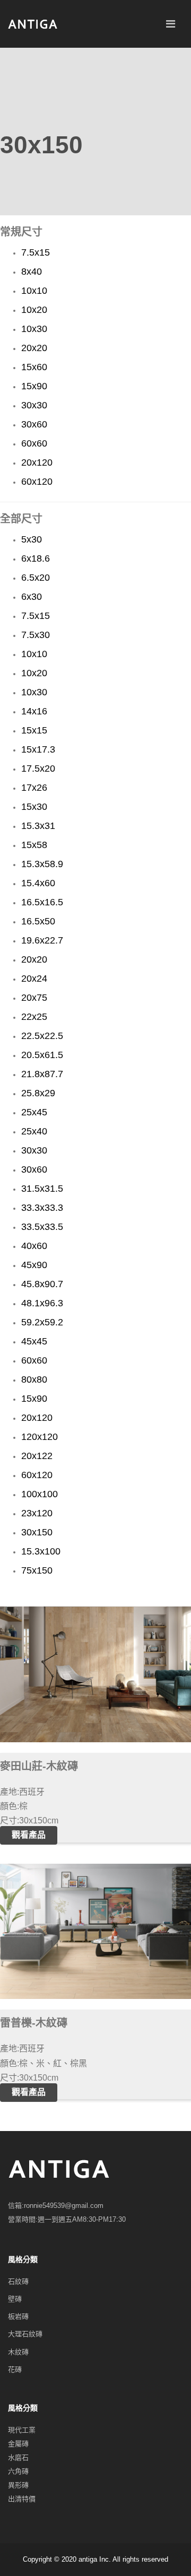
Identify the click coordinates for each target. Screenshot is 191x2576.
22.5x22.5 (42, 1036)
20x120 (37, 462)
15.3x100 (41, 1551)
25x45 (34, 1112)
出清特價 (22, 2499)
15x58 (34, 845)
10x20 (34, 310)
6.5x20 (36, 578)
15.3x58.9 (42, 864)
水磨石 (18, 2457)
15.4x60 (38, 883)
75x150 (37, 1570)
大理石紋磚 (25, 2334)
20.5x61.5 (42, 1055)
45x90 (34, 1265)
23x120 (37, 1513)
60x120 (37, 482)
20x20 (34, 348)
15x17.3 (38, 749)
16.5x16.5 (42, 902)
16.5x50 (38, 921)
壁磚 (15, 2299)
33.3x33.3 (42, 1208)
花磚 (15, 2369)
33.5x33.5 (42, 1227)
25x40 (34, 1131)
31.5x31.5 (42, 1189)
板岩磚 (18, 2316)
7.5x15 (36, 252)
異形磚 (18, 2485)
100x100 (40, 1494)
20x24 (34, 979)
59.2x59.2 (42, 1322)
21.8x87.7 (42, 1074)
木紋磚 (18, 2352)
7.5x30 (36, 635)
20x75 (34, 998)
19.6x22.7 (42, 940)
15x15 (34, 730)
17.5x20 (38, 769)
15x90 (34, 386)
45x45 (34, 1341)
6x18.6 (36, 558)
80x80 (34, 1379)
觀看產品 (29, 1835)
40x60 (34, 1246)
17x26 (34, 788)
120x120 (40, 1437)
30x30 (34, 405)
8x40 (32, 272)
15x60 (34, 367)
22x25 (34, 1017)
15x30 (34, 807)
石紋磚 (18, 2281)
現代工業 (22, 2430)
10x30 (34, 329)
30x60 (34, 424)
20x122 (37, 1456)
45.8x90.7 (42, 1284)
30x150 (37, 1532)
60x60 (34, 443)
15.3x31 (38, 826)
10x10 (34, 291)
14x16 (34, 711)
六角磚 (18, 2471)
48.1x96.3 (42, 1303)
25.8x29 (38, 1093)
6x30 (32, 597)
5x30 (32, 539)
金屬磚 (18, 2444)
